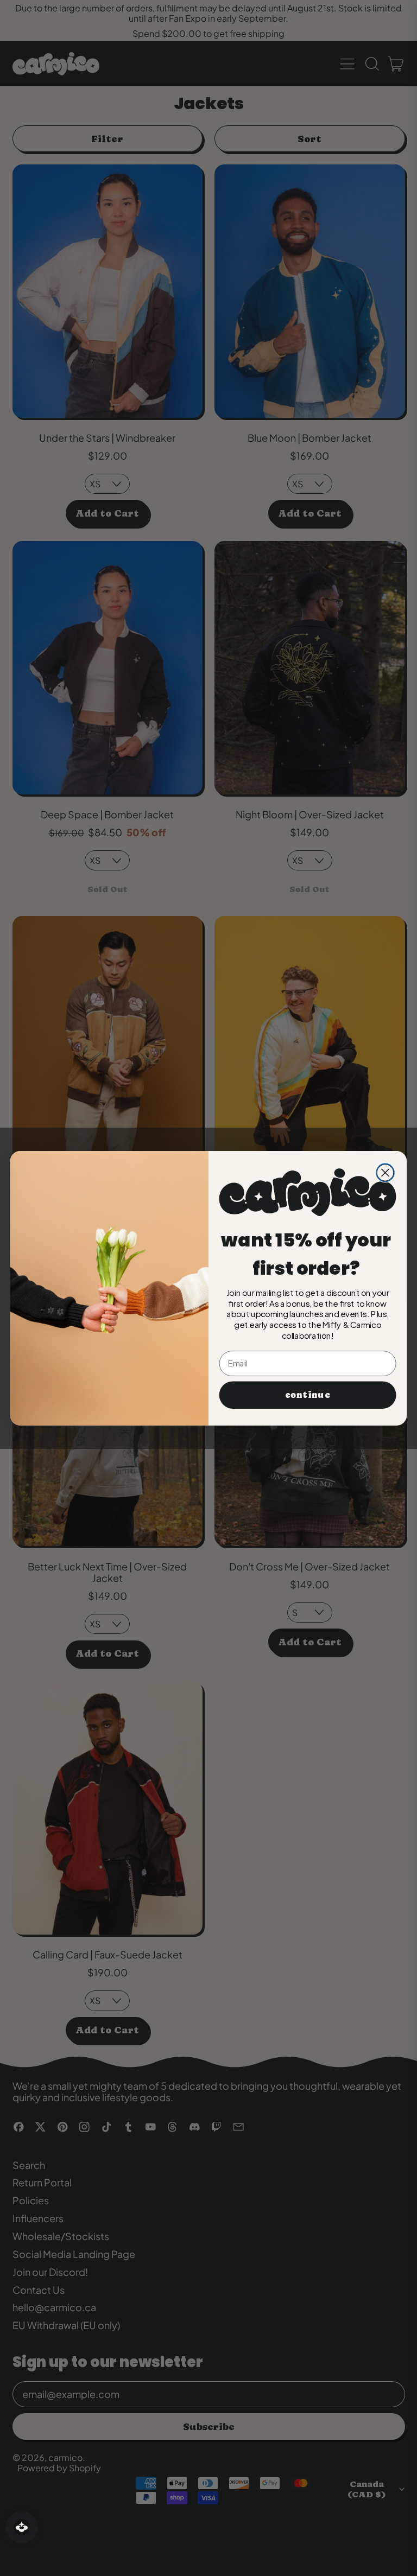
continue (307, 1394)
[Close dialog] (385, 1172)
